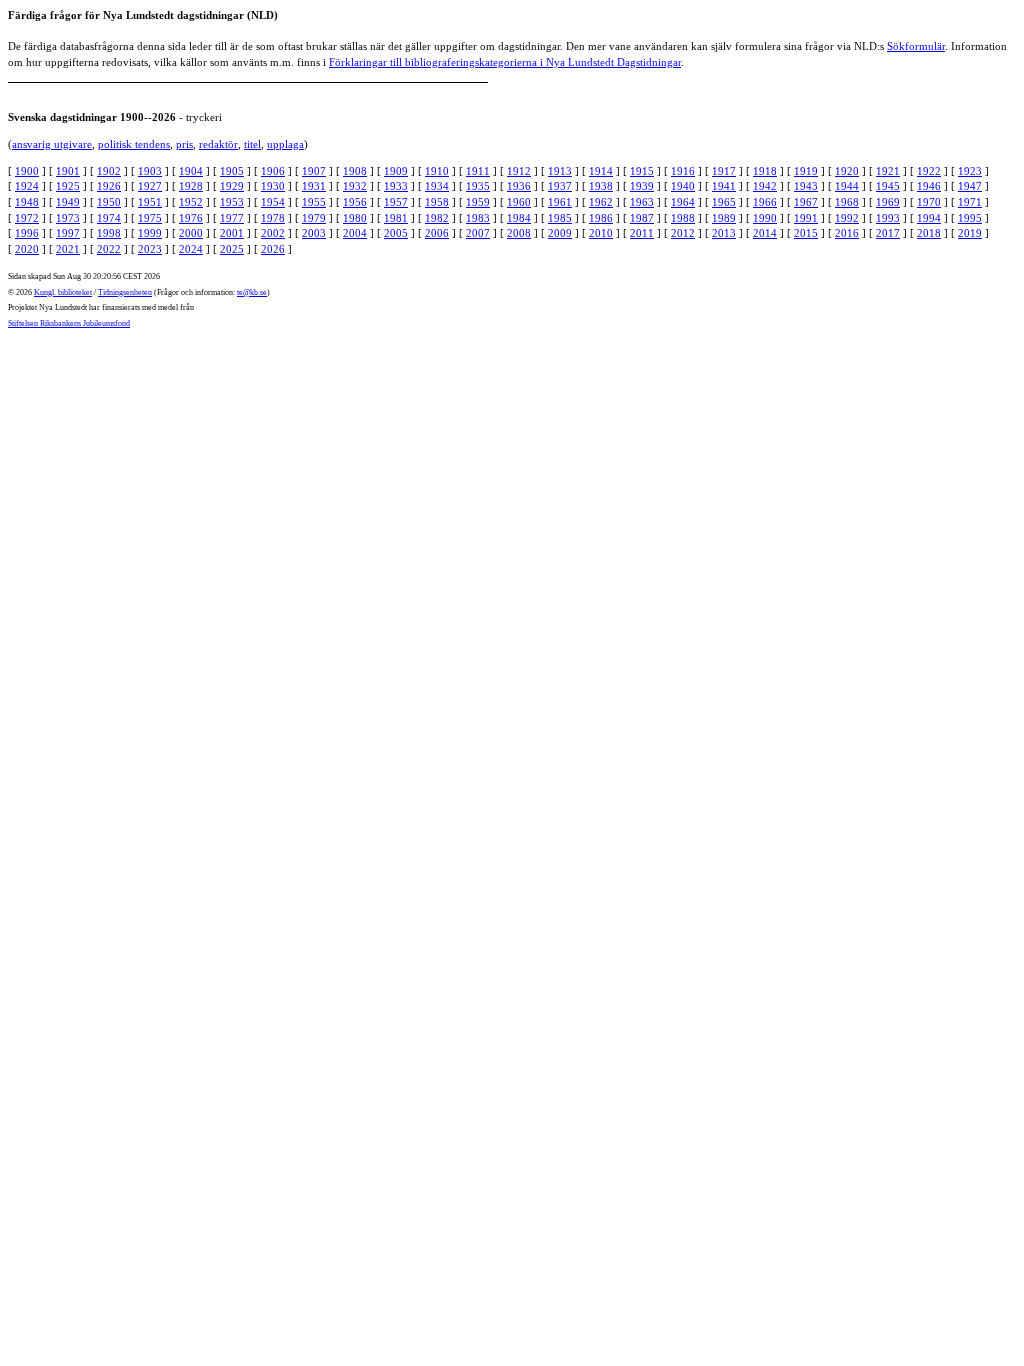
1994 (929, 218)
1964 (683, 202)
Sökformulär (916, 46)
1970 (929, 202)
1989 (724, 218)
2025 (232, 249)
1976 (191, 218)
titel (252, 144)
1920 (847, 171)
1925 (68, 186)
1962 (601, 202)
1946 (929, 186)
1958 (437, 202)
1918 (765, 171)
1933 (396, 186)
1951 (150, 202)
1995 (970, 218)
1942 (765, 186)
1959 (478, 202)
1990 (765, 218)
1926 (109, 186)
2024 (191, 249)
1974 (109, 218)
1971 (970, 202)
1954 (273, 202)
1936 (519, 186)
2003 (314, 233)
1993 (888, 218)
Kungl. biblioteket (63, 292)
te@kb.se (252, 292)
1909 (396, 171)
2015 (806, 233)
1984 (519, 218)
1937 (560, 186)
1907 (314, 171)
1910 (437, 171)
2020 (27, 249)
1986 (601, 218)
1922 (929, 171)
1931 (314, 186)
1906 (273, 171)
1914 (601, 171)
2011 (642, 233)
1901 (68, 171)
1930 (273, 186)
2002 (273, 233)
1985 (560, 218)
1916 (683, 171)
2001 (232, 233)
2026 (273, 249)
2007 (478, 233)
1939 (642, 186)
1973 (68, 218)
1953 (232, 202)
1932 (355, 186)
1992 (847, 218)
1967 (806, 202)
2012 (683, 233)
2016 (847, 233)
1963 (642, 202)
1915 (642, 171)
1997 (68, 233)
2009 (560, 233)
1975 (150, 218)
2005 (396, 233)
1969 (888, 202)
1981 (396, 218)
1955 (314, 202)
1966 (765, 202)
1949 (68, 202)
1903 (150, 171)
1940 (683, 186)
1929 (232, 186)
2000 (191, 233)
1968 (847, 202)
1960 (519, 202)
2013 (724, 233)
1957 (396, 202)
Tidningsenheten (125, 292)
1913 (560, 171)
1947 (970, 186)
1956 (355, 202)
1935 (478, 186)
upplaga (285, 144)
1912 (519, 171)
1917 (724, 171)
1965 (724, 202)
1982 (437, 218)
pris (184, 144)
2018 (929, 233)
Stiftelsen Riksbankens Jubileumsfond (69, 323)
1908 (355, 171)
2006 (437, 233)
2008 (519, 233)
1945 (888, 186)
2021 (68, 249)
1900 (27, 171)
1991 (806, 218)
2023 (150, 249)
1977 (232, 218)
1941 (724, 186)
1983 (478, 218)
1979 (314, 218)
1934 (437, 186)
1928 (191, 186)
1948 (27, 202)
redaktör (218, 144)
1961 (560, 202)
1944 (847, 186)
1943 (806, 186)
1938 (601, 186)
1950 (109, 202)
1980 (355, 218)
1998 (109, 233)
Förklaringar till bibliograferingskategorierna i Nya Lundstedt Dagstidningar (505, 62)
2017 (888, 233)
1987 (642, 218)
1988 (683, 218)
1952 (191, 202)
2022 (109, 249)
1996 (27, 233)
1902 (109, 171)
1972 (27, 218)
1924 (27, 186)
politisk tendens (134, 144)
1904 (191, 171)
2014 (765, 233)
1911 (478, 171)
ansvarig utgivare (52, 144)
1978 (273, 218)
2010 (601, 233)
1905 (232, 171)
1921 (888, 171)
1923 (970, 171)
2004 (355, 233)
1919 (806, 171)
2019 (970, 233)
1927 (150, 186)
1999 (150, 233)
